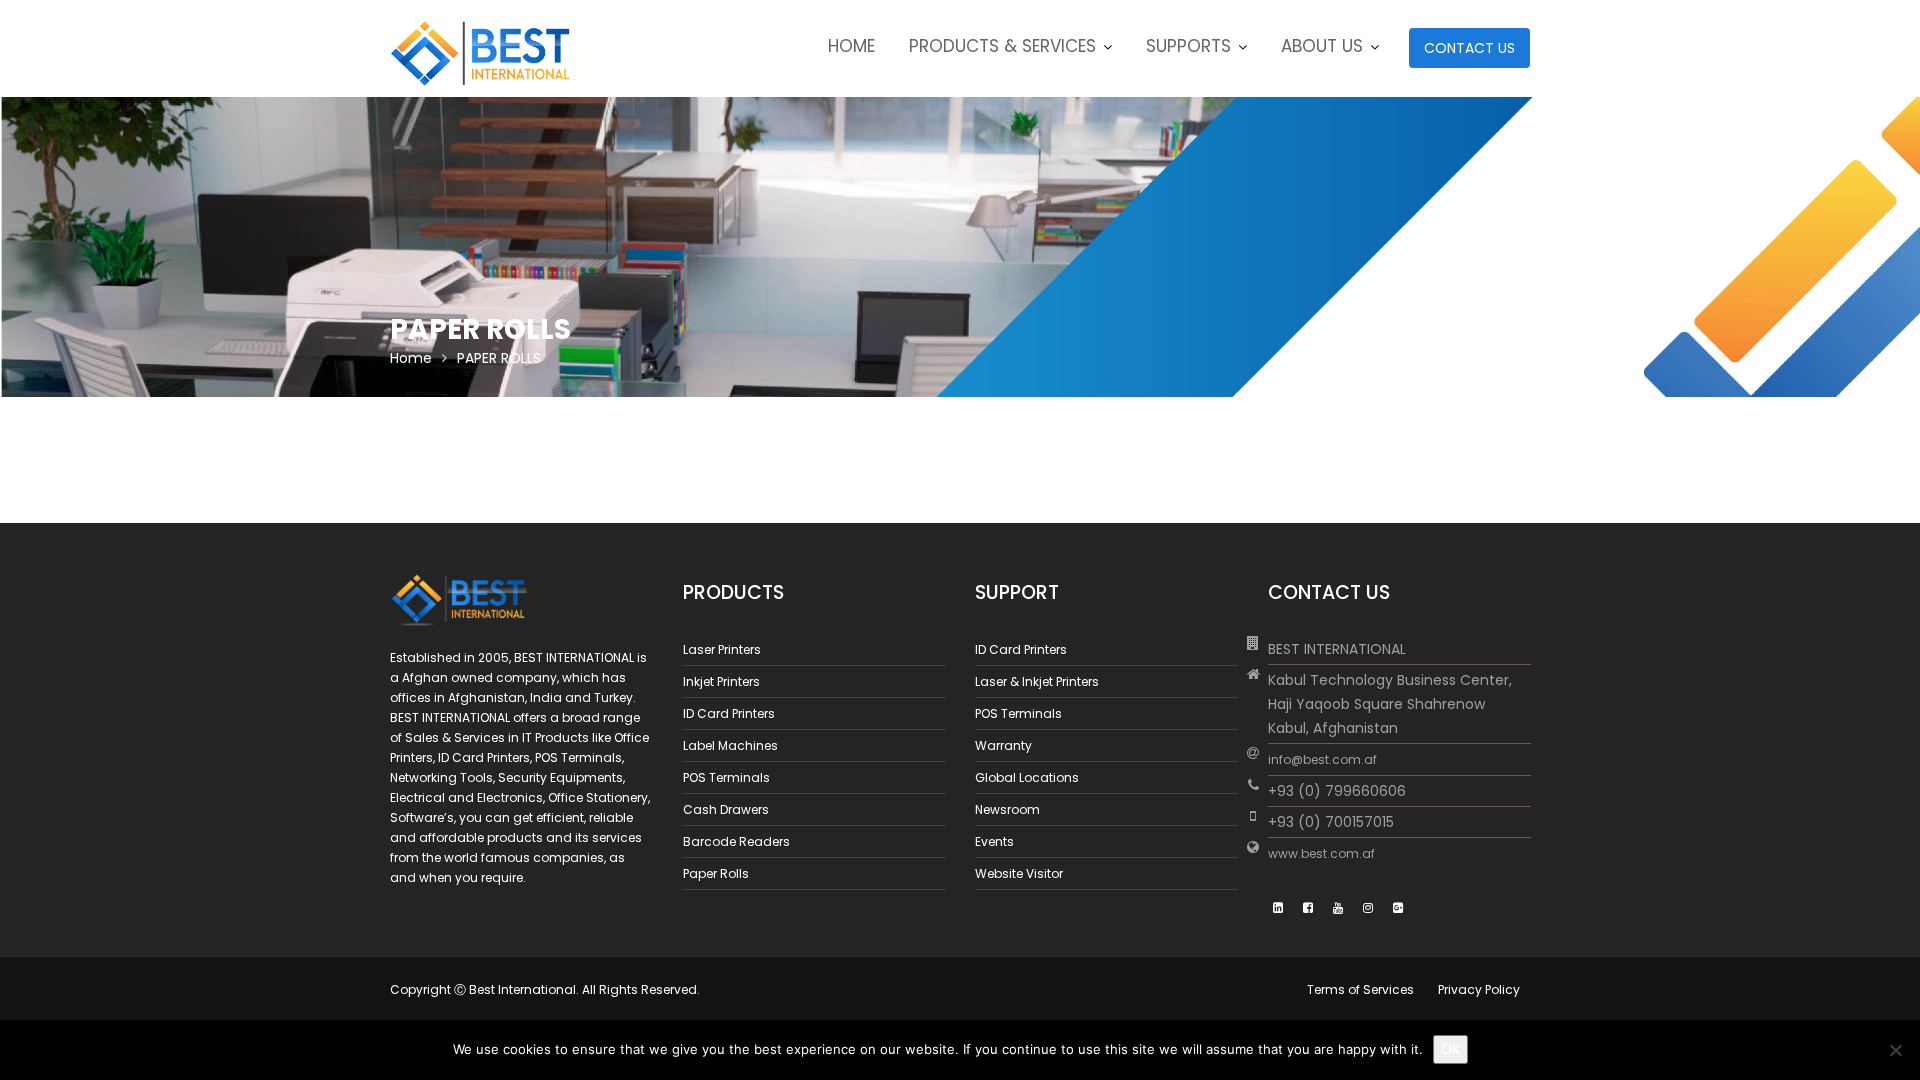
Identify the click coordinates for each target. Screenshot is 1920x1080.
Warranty (1003, 745)
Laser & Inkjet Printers (1037, 681)
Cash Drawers (726, 809)
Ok (1450, 1048)
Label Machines (730, 745)
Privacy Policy (1479, 989)
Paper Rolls (716, 873)
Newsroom (1007, 809)
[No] (1895, 1050)
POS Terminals (726, 777)
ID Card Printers (729, 713)
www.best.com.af (1321, 853)
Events (994, 841)
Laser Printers (722, 649)
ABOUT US (1322, 46)
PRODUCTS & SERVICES (1002, 46)
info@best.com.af (1322, 759)
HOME (851, 46)
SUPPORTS (1188, 46)
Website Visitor (1019, 873)
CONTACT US (1469, 48)
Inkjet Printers (721, 681)
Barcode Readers (736, 841)
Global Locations (1027, 777)
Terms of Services (1360, 989)
